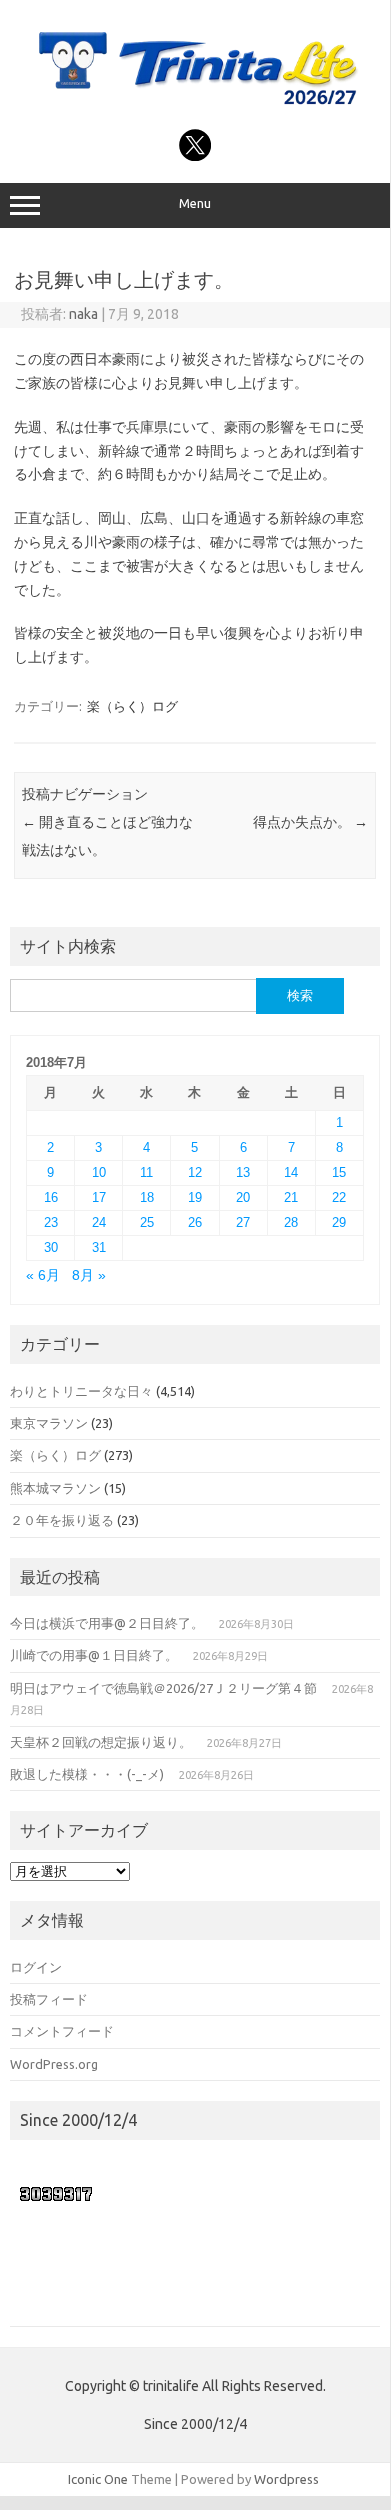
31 (99, 1247)
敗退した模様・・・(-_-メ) (87, 1774)
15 (339, 1172)
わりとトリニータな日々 (81, 1391)
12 (195, 1172)
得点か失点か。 (310, 822)
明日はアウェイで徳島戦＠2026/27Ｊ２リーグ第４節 (163, 1688)
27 (243, 1222)
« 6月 (43, 1275)
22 (339, 1197)
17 (99, 1197)
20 (243, 1197)
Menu (195, 203)
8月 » (89, 1275)
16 (51, 1197)
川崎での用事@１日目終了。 (94, 1655)
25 (147, 1222)
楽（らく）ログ (132, 706)
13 (243, 1172)
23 (51, 1222)
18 (147, 1197)
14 (291, 1172)
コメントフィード (62, 2031)
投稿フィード (49, 1999)
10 (99, 1172)
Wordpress (286, 2479)
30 (51, 1247)
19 (195, 1197)
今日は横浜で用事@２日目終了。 (107, 1623)
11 (146, 1172)
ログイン (36, 1967)
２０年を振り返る (62, 1520)
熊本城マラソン (55, 1488)
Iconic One (98, 2479)
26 (195, 1222)
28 (291, 1222)
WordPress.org (54, 2064)
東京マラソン (49, 1423)
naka (83, 314)
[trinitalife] (195, 107)
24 (99, 1222)
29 (339, 1222)
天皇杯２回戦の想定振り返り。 (101, 1742)
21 (291, 1197)
